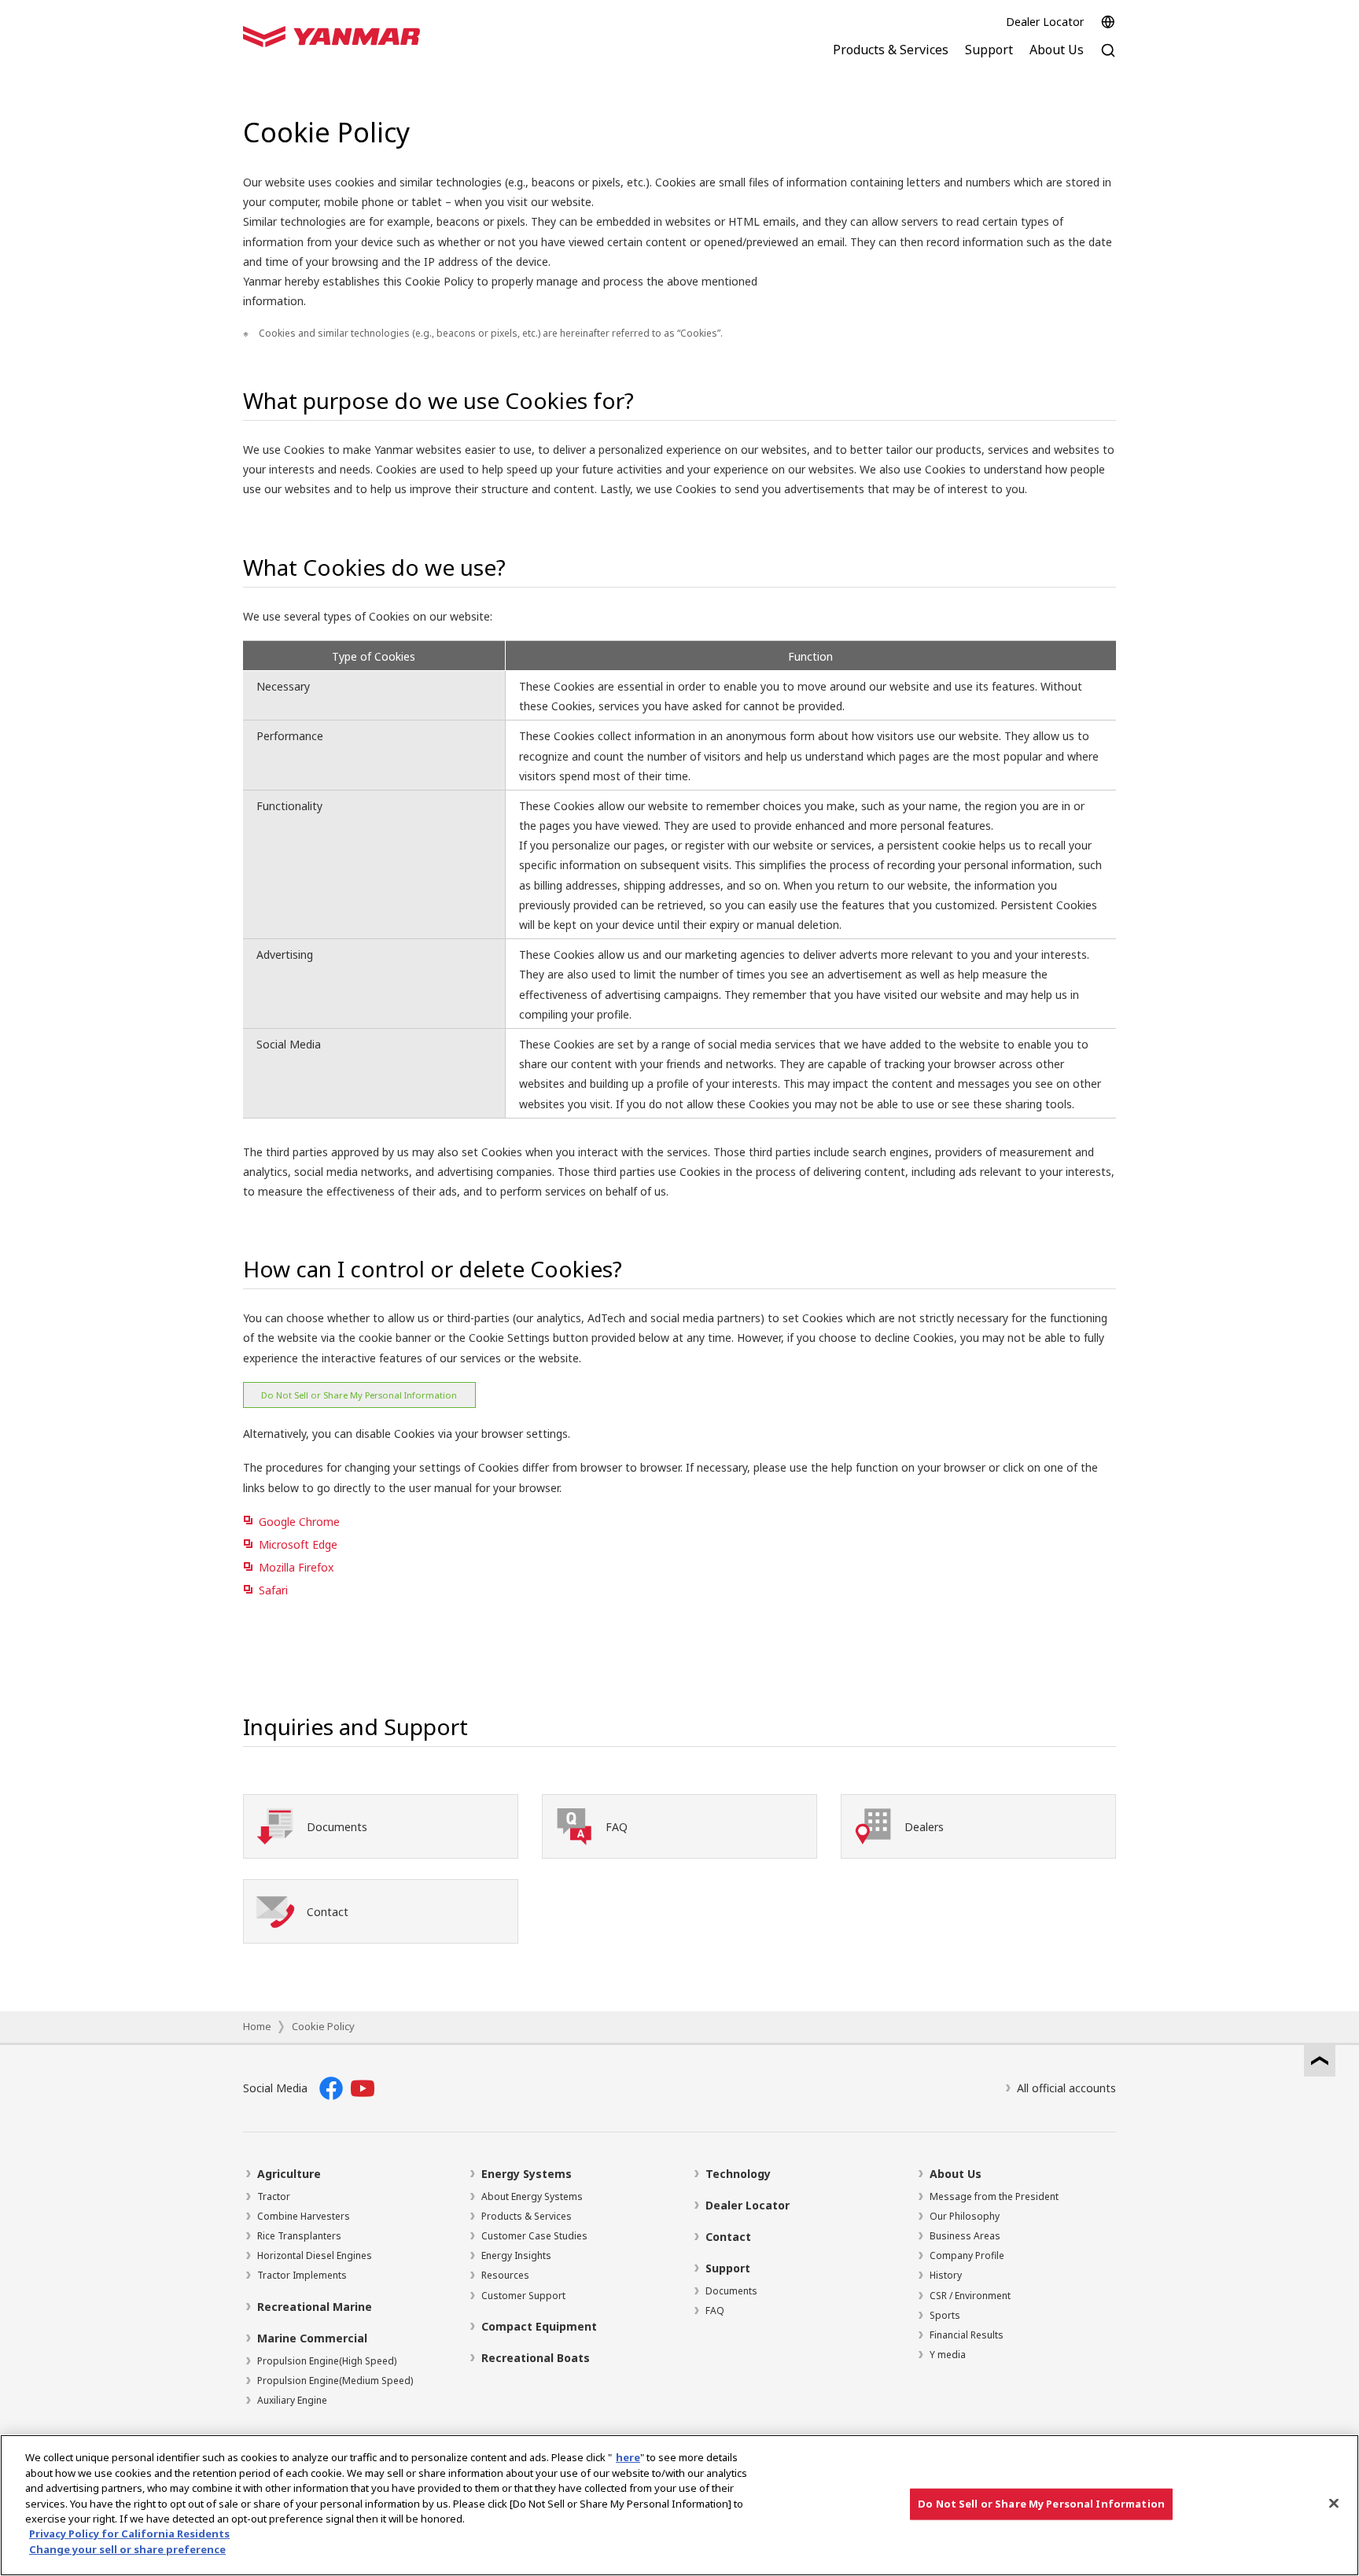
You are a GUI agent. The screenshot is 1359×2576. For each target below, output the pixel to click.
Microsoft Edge (298, 1544)
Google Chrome (299, 1522)
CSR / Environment (970, 2296)
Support (728, 2268)
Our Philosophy (965, 2216)
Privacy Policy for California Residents (129, 2534)
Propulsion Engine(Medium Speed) (335, 2381)
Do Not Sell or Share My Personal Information (359, 1395)
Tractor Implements (302, 2275)
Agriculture (289, 2174)
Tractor (274, 2196)
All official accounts (1066, 2088)
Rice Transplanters (299, 2236)
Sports (945, 2315)
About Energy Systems (532, 2196)
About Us (956, 2174)
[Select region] (1108, 22)
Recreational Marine (315, 2307)
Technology (738, 2174)
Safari (273, 1590)
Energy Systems (527, 2174)
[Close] (1334, 2504)
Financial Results (967, 2335)
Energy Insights (516, 2255)
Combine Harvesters (304, 2216)
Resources (505, 2275)
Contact (728, 2237)
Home (257, 2026)
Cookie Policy (323, 2026)
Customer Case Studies (534, 2236)
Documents (731, 2291)
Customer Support (523, 2296)
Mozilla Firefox (296, 1567)
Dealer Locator (1045, 22)
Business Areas (965, 2236)
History (946, 2275)
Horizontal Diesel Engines (315, 2255)
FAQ (715, 2311)
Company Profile (967, 2255)
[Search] (1108, 59)
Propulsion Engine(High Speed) (327, 2361)
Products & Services (527, 2216)
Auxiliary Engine (292, 2400)
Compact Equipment (539, 2326)
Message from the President (994, 2196)
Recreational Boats (536, 2358)
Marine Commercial (312, 2338)
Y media (948, 2355)
